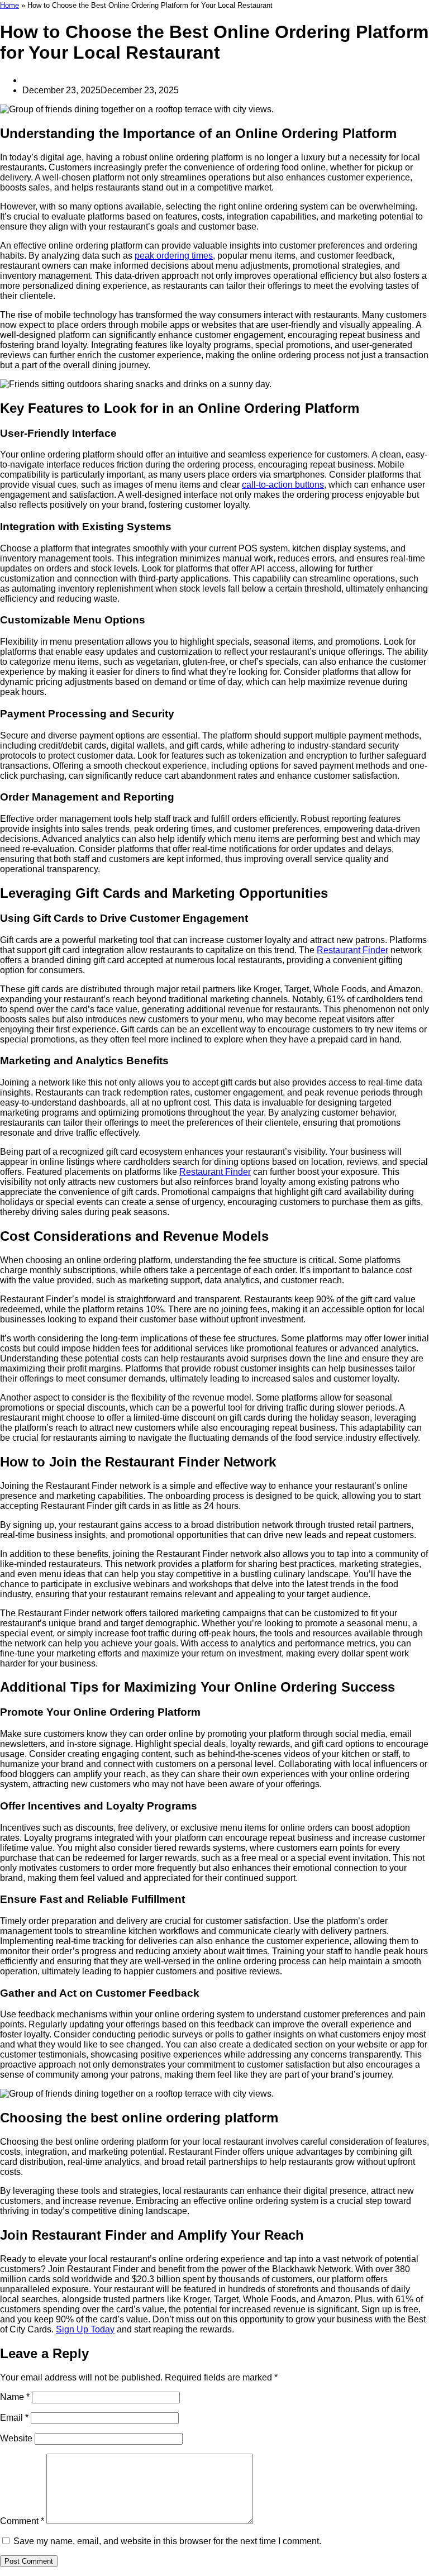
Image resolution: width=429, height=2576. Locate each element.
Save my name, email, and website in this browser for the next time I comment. (167, 2541)
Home (9, 5)
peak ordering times (174, 256)
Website (16, 2438)
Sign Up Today (85, 2329)
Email (14, 2418)
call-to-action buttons (283, 485)
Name (15, 2397)
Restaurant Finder (352, 950)
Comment (22, 2521)
